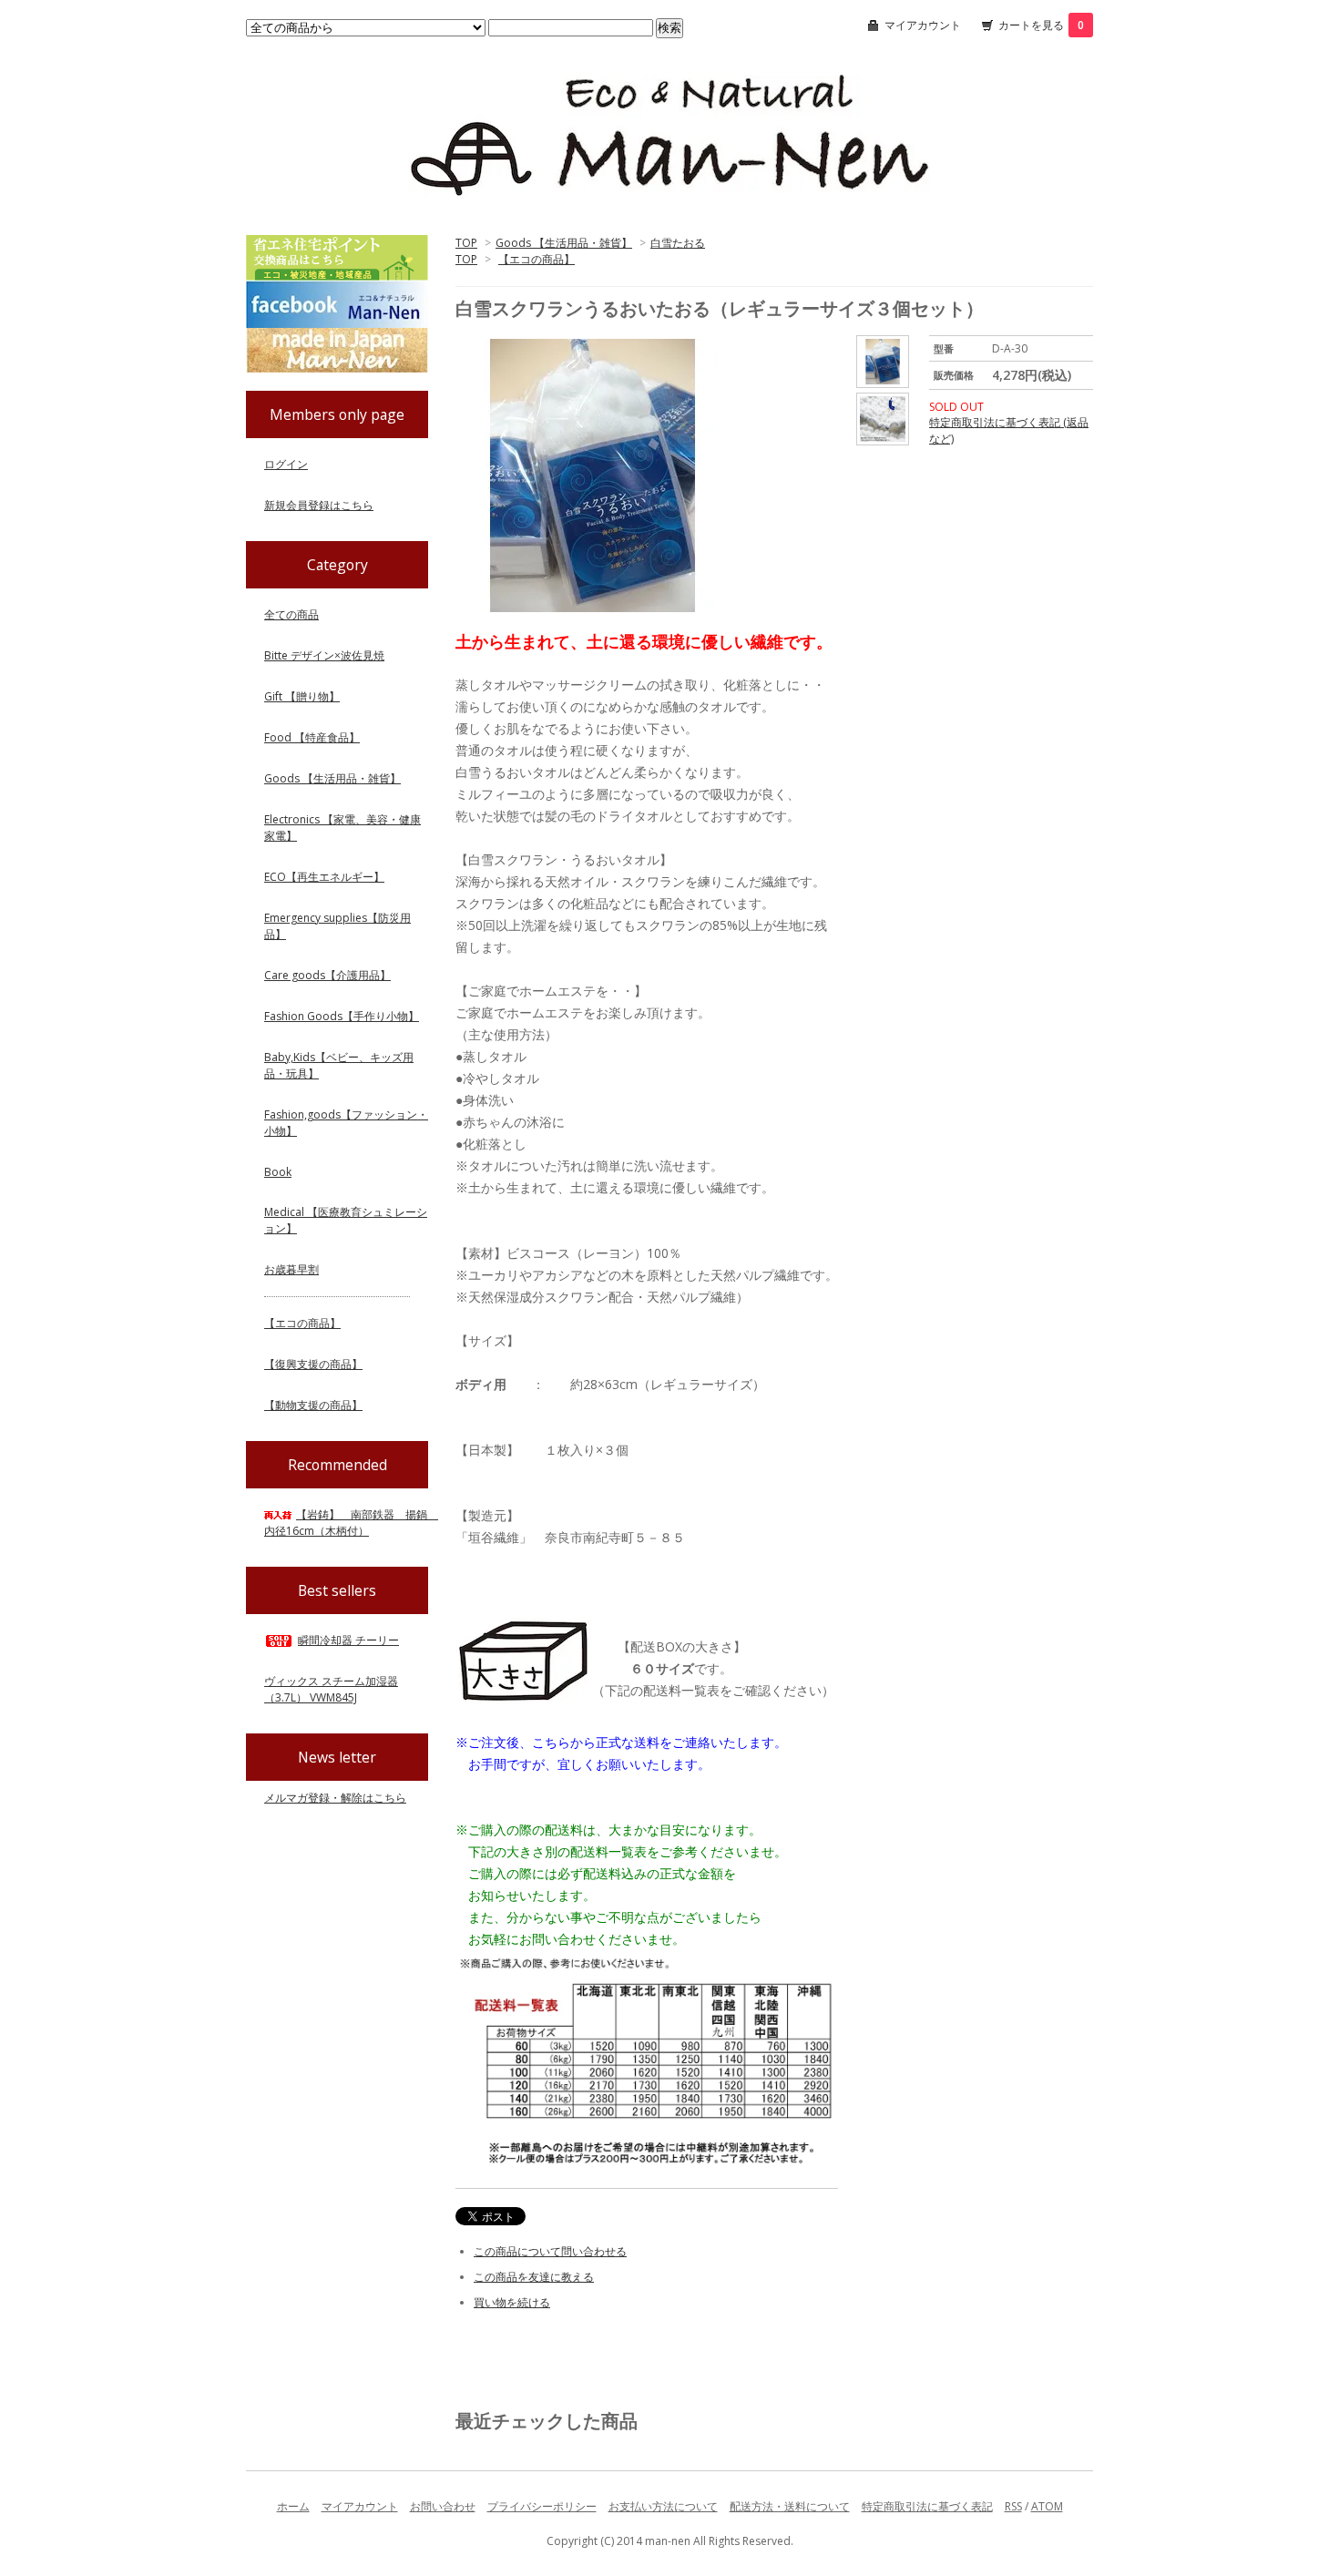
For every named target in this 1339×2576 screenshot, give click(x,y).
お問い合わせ (443, 2506)
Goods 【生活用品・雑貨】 (564, 243)
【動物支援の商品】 (313, 1405)
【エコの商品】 (537, 259)
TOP (466, 243)
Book (278, 1172)
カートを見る (1041, 25)
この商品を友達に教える (534, 2277)
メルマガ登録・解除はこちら (335, 1798)
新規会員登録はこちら (319, 505)
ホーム (293, 2506)
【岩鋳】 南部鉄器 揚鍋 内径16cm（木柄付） (351, 1523)
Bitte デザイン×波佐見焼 (324, 655)
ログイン (286, 464)
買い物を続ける (512, 2302)
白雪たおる (678, 243)
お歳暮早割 (291, 1269)
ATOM (1047, 2506)
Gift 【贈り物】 (302, 696)
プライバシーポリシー (542, 2506)
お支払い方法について (663, 2506)
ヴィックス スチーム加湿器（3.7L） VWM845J (331, 1689)
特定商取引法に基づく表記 (927, 2506)
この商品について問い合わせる (550, 2251)
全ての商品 (291, 614)
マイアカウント (923, 25)
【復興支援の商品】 (313, 1364)
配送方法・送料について (790, 2506)
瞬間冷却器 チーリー (348, 1640)
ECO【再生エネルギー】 (324, 877)
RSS (1013, 2506)
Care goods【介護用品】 (327, 975)
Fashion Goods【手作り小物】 (342, 1016)
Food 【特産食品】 (312, 737)
